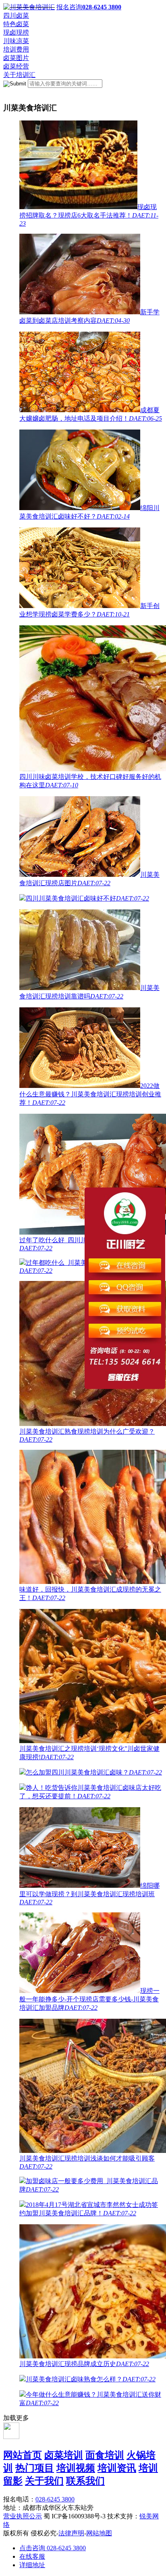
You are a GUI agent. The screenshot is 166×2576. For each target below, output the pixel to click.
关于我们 (44, 2481)
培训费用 (16, 49)
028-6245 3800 (55, 2499)
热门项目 (35, 2468)
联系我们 (85, 2481)
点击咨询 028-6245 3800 (53, 2548)
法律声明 (71, 2533)
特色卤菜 (16, 24)
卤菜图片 (16, 58)
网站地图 (99, 2533)
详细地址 (32, 2565)
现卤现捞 (16, 32)
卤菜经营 (16, 66)
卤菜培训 (64, 2455)
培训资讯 (117, 2468)
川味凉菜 (16, 41)
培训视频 (76, 2468)
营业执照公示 (23, 2516)
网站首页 (23, 2455)
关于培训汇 (19, 75)
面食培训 (105, 2455)
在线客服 (32, 2556)
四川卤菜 (16, 16)
